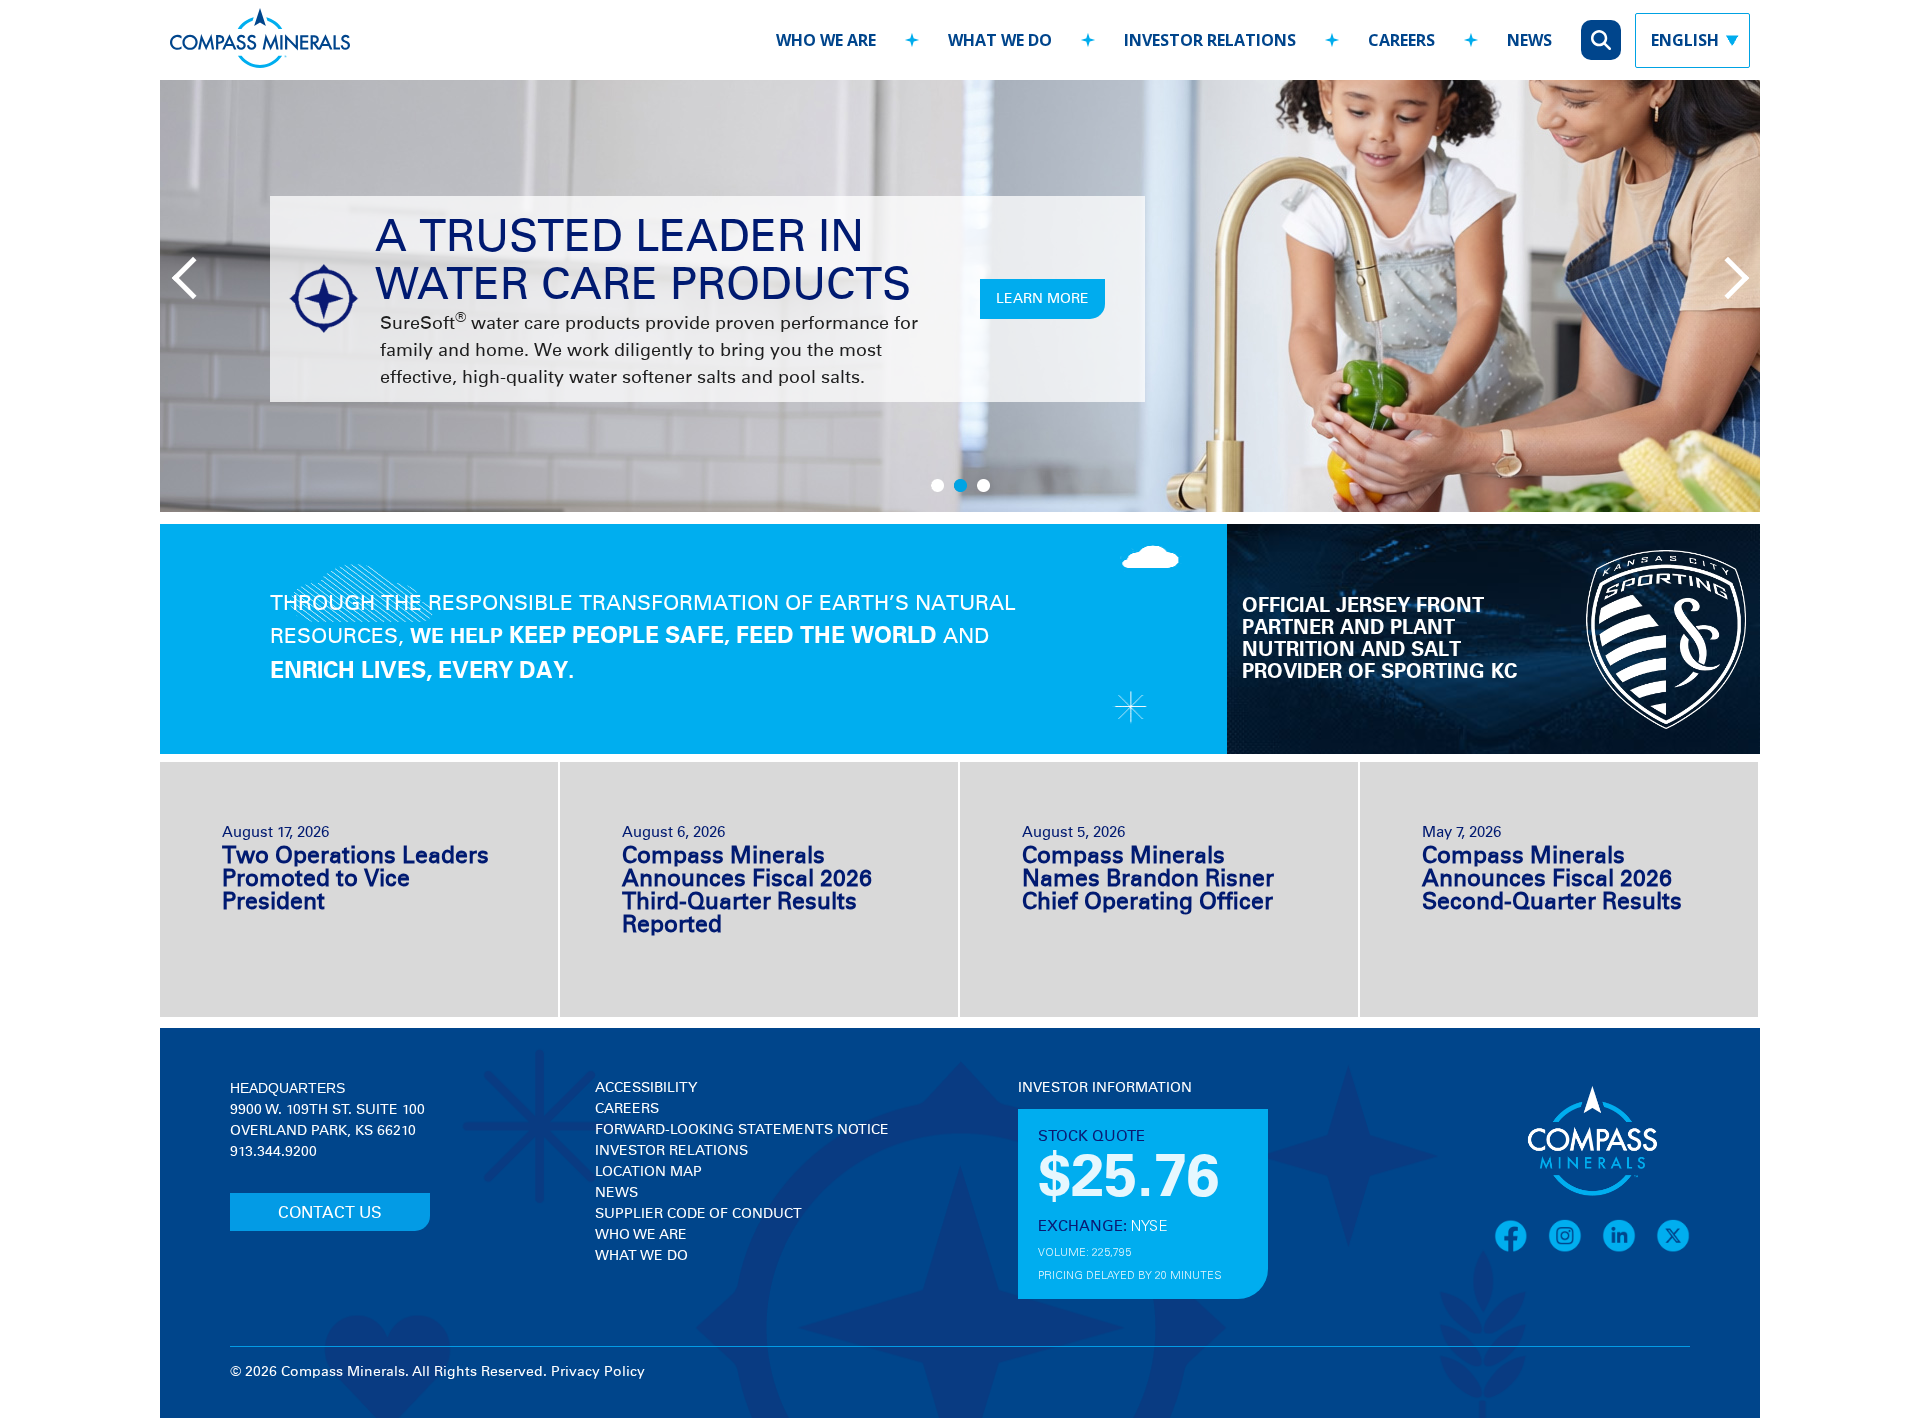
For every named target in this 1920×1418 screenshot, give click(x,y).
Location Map (648, 1172)
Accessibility (646, 1088)
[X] (1673, 1249)
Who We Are (641, 1235)
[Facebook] (1521, 1249)
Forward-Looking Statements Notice (742, 1130)
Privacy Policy (598, 1372)
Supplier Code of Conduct (698, 1214)
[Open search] (1601, 40)
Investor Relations (671, 1151)
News (616, 1193)
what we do (1000, 40)
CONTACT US (330, 1213)
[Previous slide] (190, 276)
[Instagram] (1575, 1249)
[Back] (742, 30)
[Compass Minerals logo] (260, 40)
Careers (627, 1109)
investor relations (1210, 40)
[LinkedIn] (1629, 1249)
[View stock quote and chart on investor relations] (1110, 1173)
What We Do (641, 1256)
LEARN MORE (1042, 299)
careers (1401, 40)
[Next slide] (1725, 276)
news (1529, 40)
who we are (826, 40)
